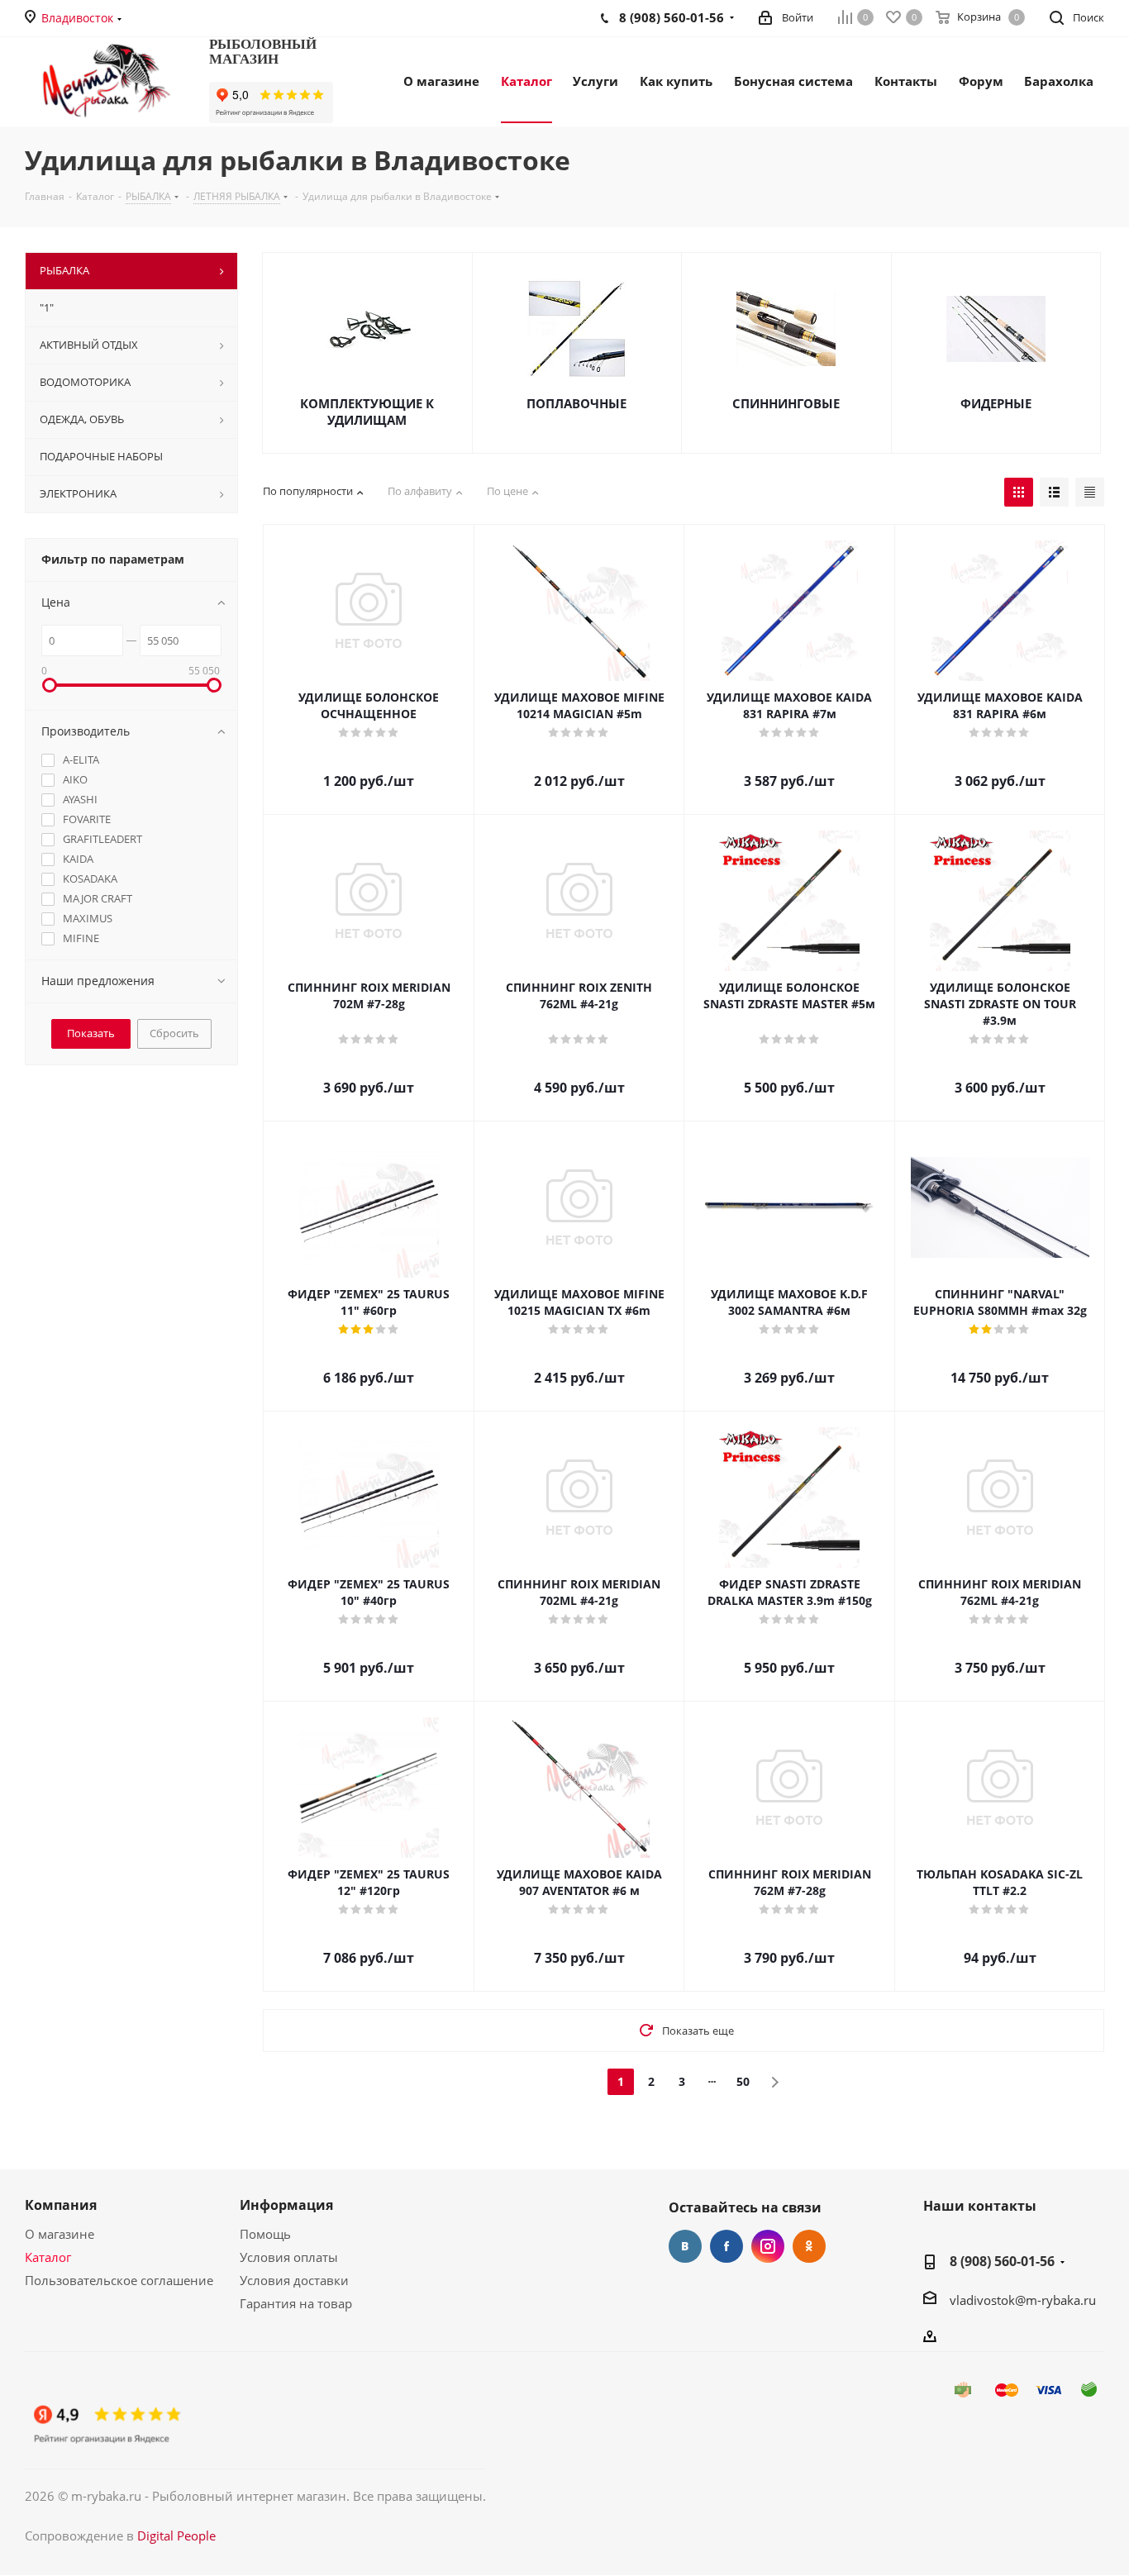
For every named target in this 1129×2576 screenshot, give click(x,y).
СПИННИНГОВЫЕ (786, 403)
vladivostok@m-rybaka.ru (1023, 2300)
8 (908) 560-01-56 (1002, 2261)
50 (743, 2081)
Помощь (265, 2234)
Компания (61, 2205)
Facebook (726, 2246)
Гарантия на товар (296, 2303)
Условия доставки (294, 2280)
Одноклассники (809, 2246)
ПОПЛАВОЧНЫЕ (576, 403)
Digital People (176, 2536)
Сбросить (174, 1033)
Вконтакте (685, 2246)
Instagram (768, 2246)
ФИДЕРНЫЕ (996, 403)
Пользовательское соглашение (119, 2280)
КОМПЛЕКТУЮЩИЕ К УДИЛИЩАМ (367, 412)
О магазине (60, 2234)
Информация (286, 2205)
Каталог (48, 2257)
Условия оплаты (289, 2257)
